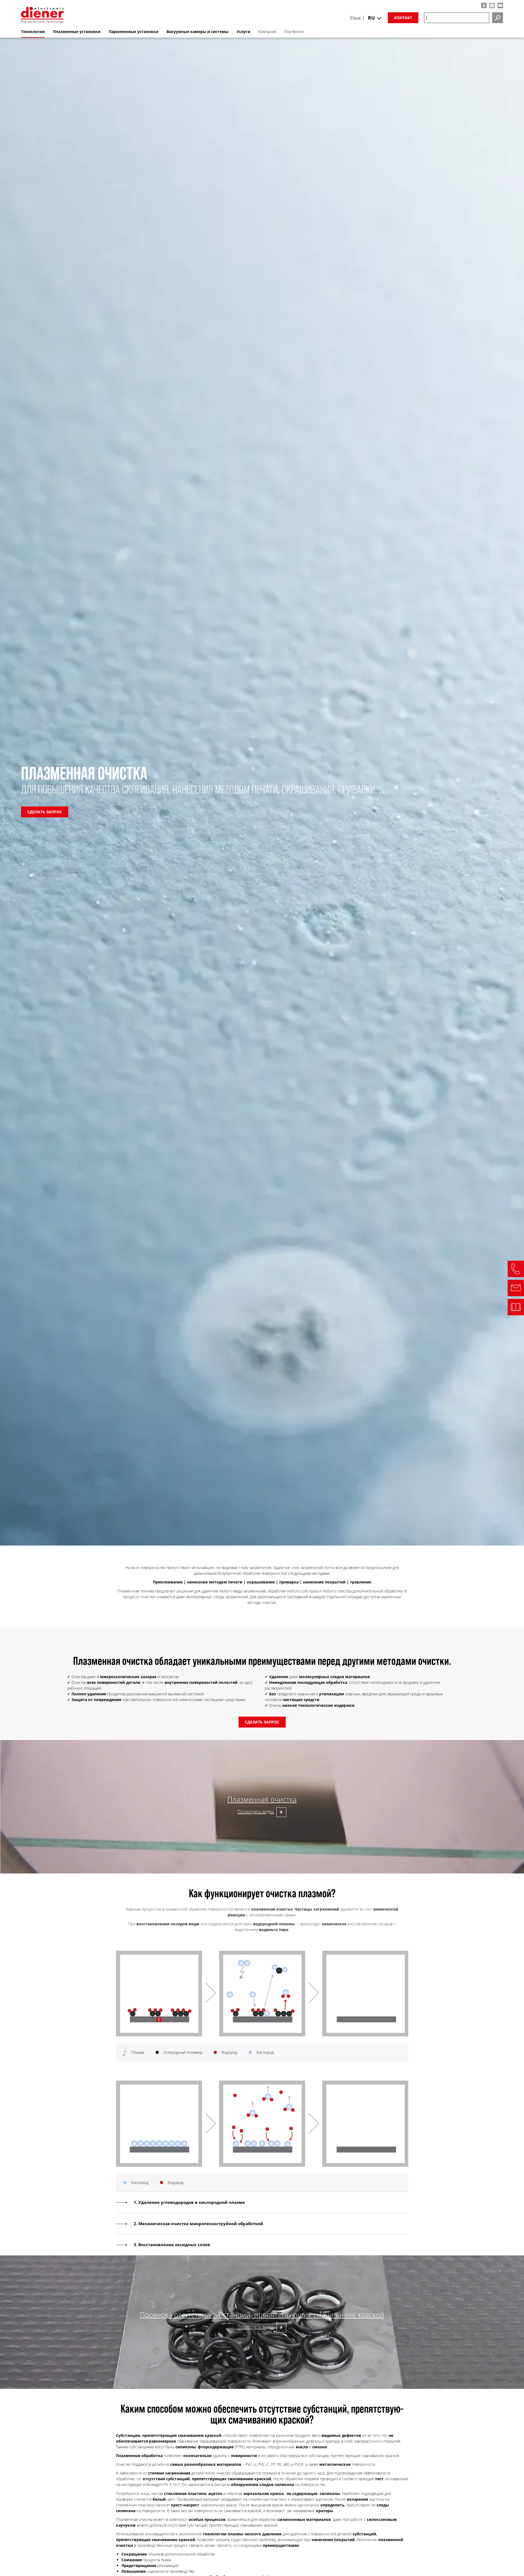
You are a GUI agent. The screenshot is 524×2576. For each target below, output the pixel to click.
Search (498, 18)
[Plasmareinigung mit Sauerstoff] (262, 2035)
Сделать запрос (45, 812)
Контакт (403, 18)
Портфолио (294, 32)
